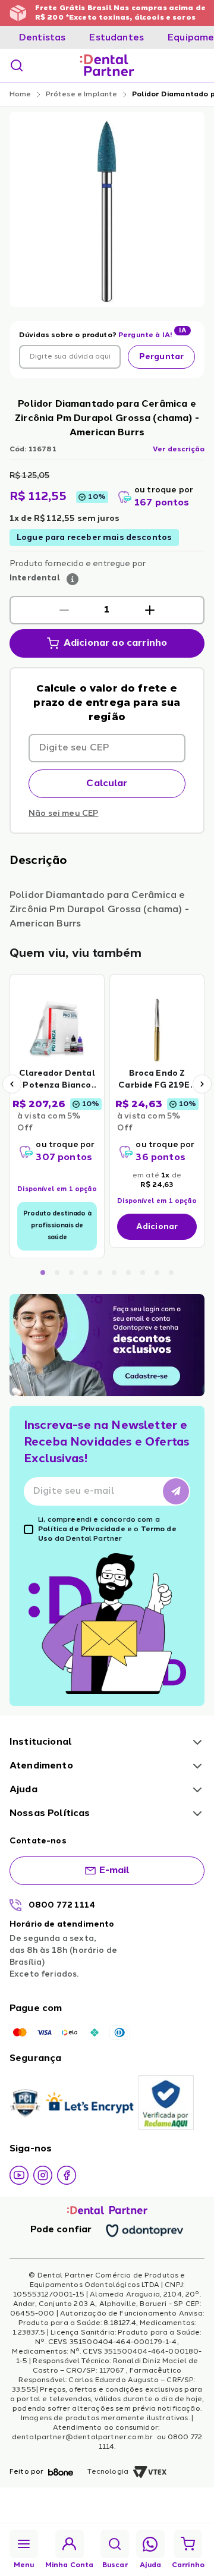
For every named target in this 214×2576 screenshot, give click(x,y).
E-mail (115, 1871)
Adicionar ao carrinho (115, 643)
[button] (64, 610)
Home (21, 95)
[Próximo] (202, 1084)
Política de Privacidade (82, 1529)
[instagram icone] (43, 2175)
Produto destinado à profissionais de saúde (57, 1226)
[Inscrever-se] (176, 1491)
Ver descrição (179, 450)
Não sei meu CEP (63, 813)
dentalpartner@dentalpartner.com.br (84, 2437)
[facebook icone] (67, 2175)
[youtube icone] (19, 2175)
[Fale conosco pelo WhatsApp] (150, 2544)
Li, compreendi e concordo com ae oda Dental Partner (107, 1529)
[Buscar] (17, 65)
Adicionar (157, 1227)
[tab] (42, 38)
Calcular (107, 784)
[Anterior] (12, 1084)
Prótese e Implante (82, 95)
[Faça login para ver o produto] (57, 1029)
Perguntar (161, 357)
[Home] (107, 65)
